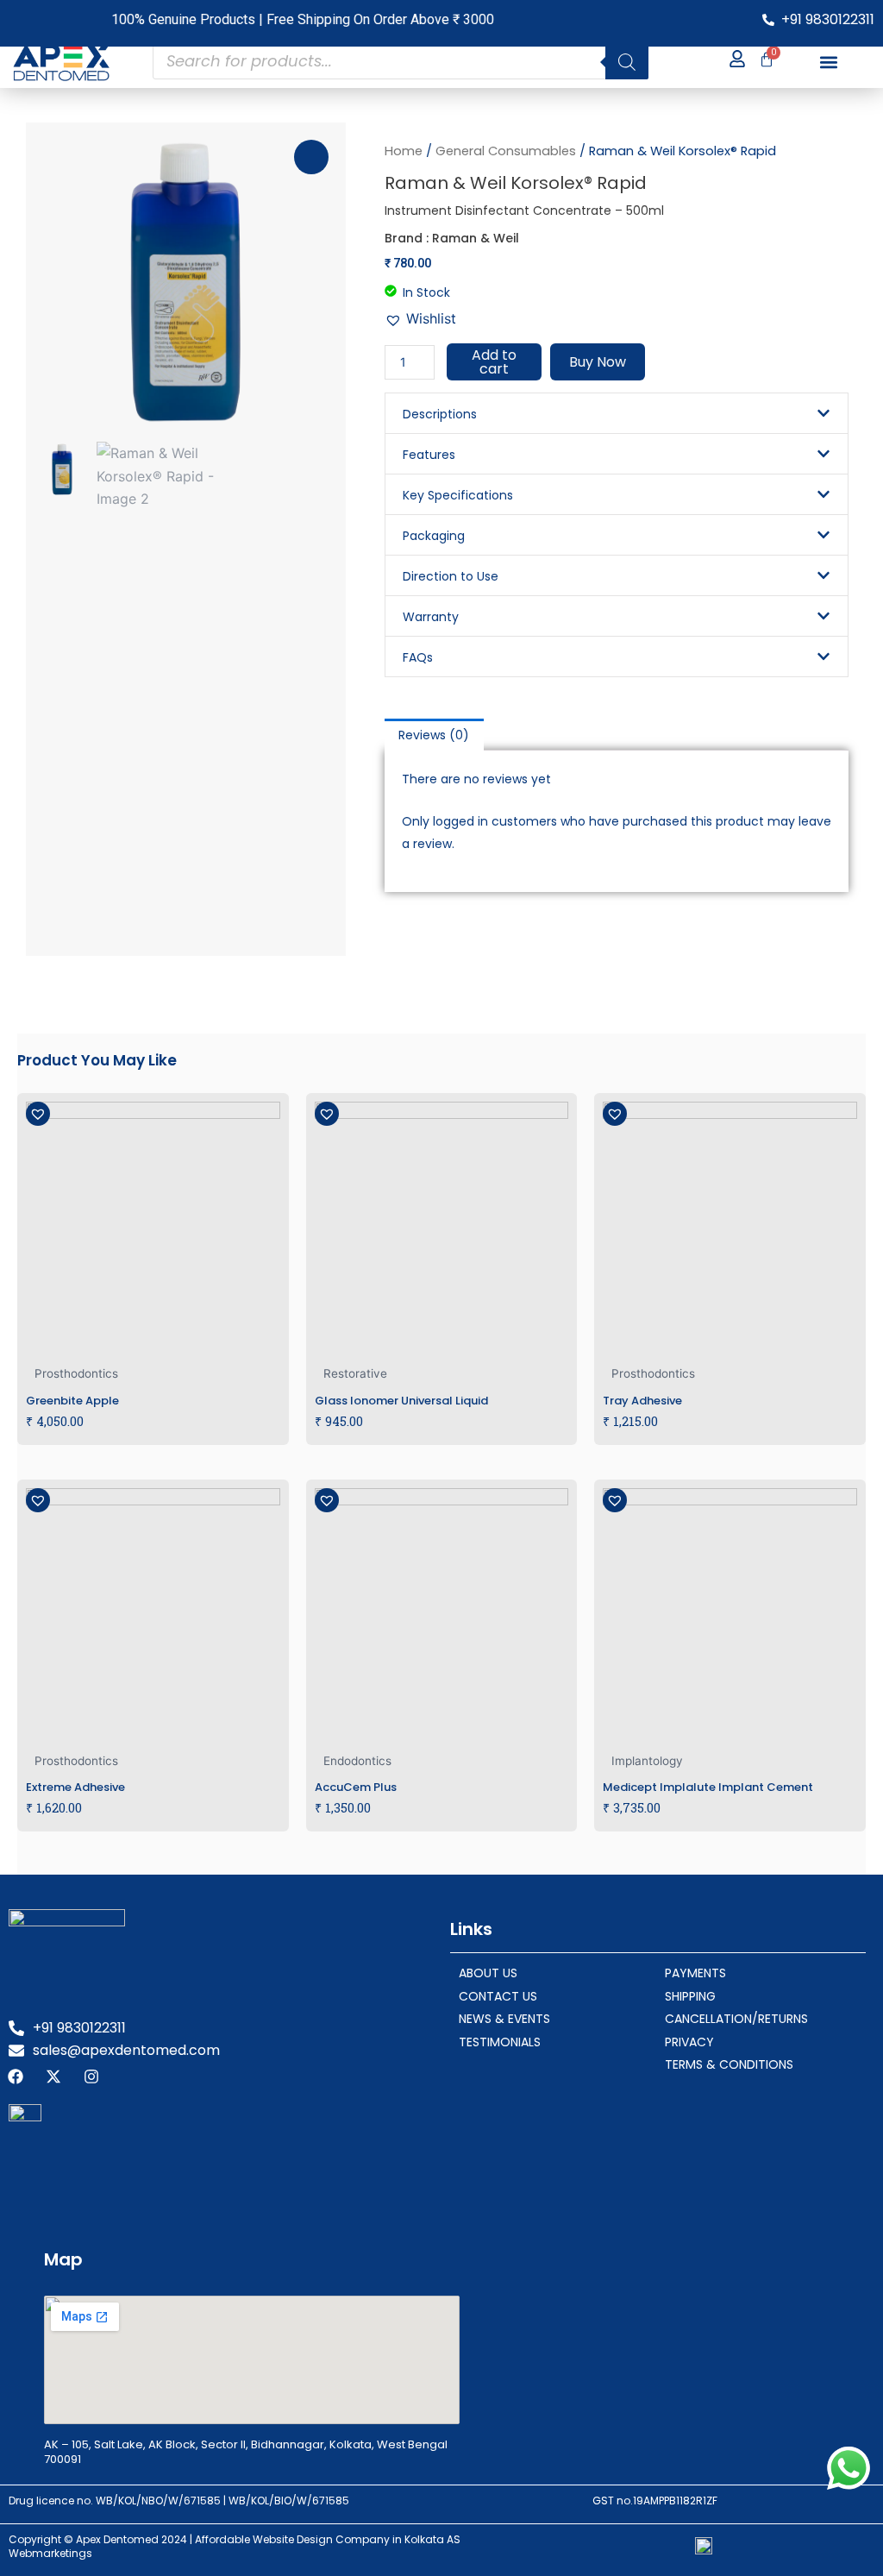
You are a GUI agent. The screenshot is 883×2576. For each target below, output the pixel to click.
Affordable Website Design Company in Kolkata (321, 2539)
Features (429, 455)
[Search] (627, 62)
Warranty (431, 617)
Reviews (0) (434, 735)
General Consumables (506, 151)
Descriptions (440, 414)
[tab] (435, 734)
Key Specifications (458, 495)
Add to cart (494, 362)
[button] (829, 62)
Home (404, 151)
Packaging (434, 536)
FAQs (418, 657)
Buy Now (598, 362)
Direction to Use (451, 576)
